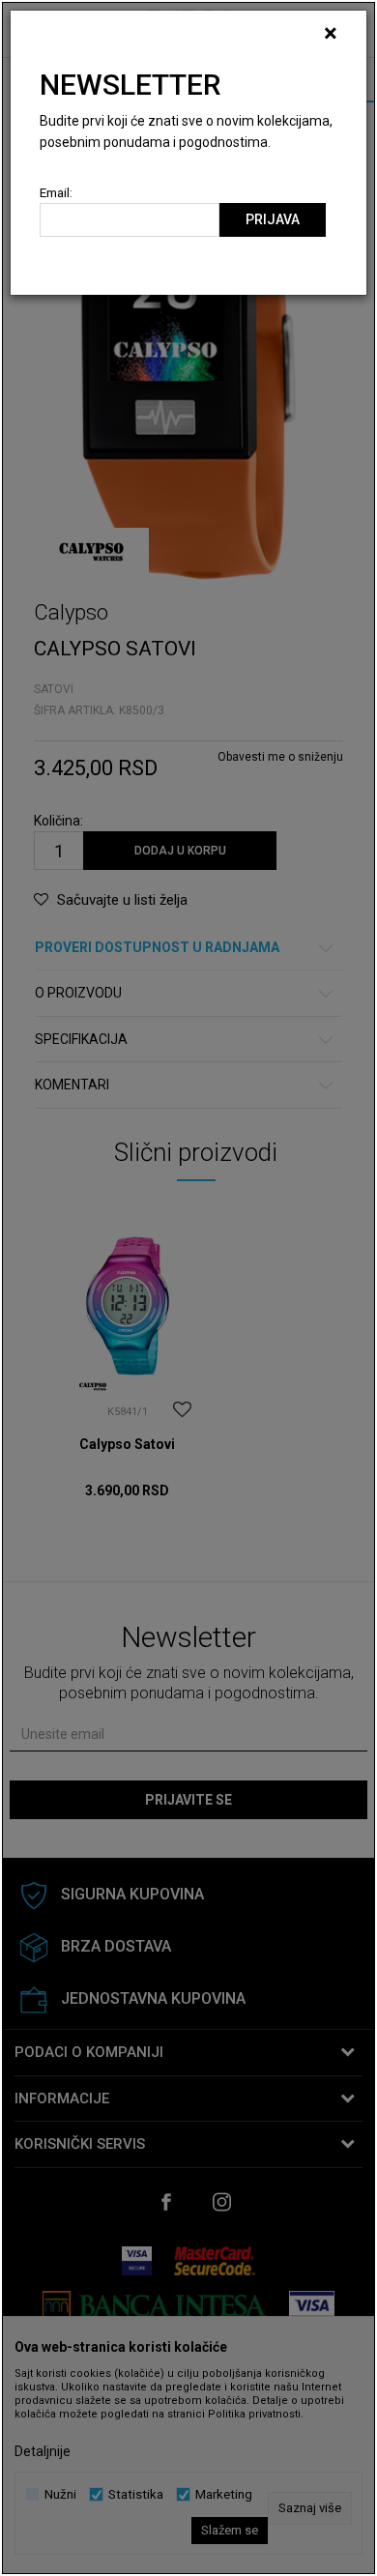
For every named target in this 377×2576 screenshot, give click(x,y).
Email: (56, 193)
